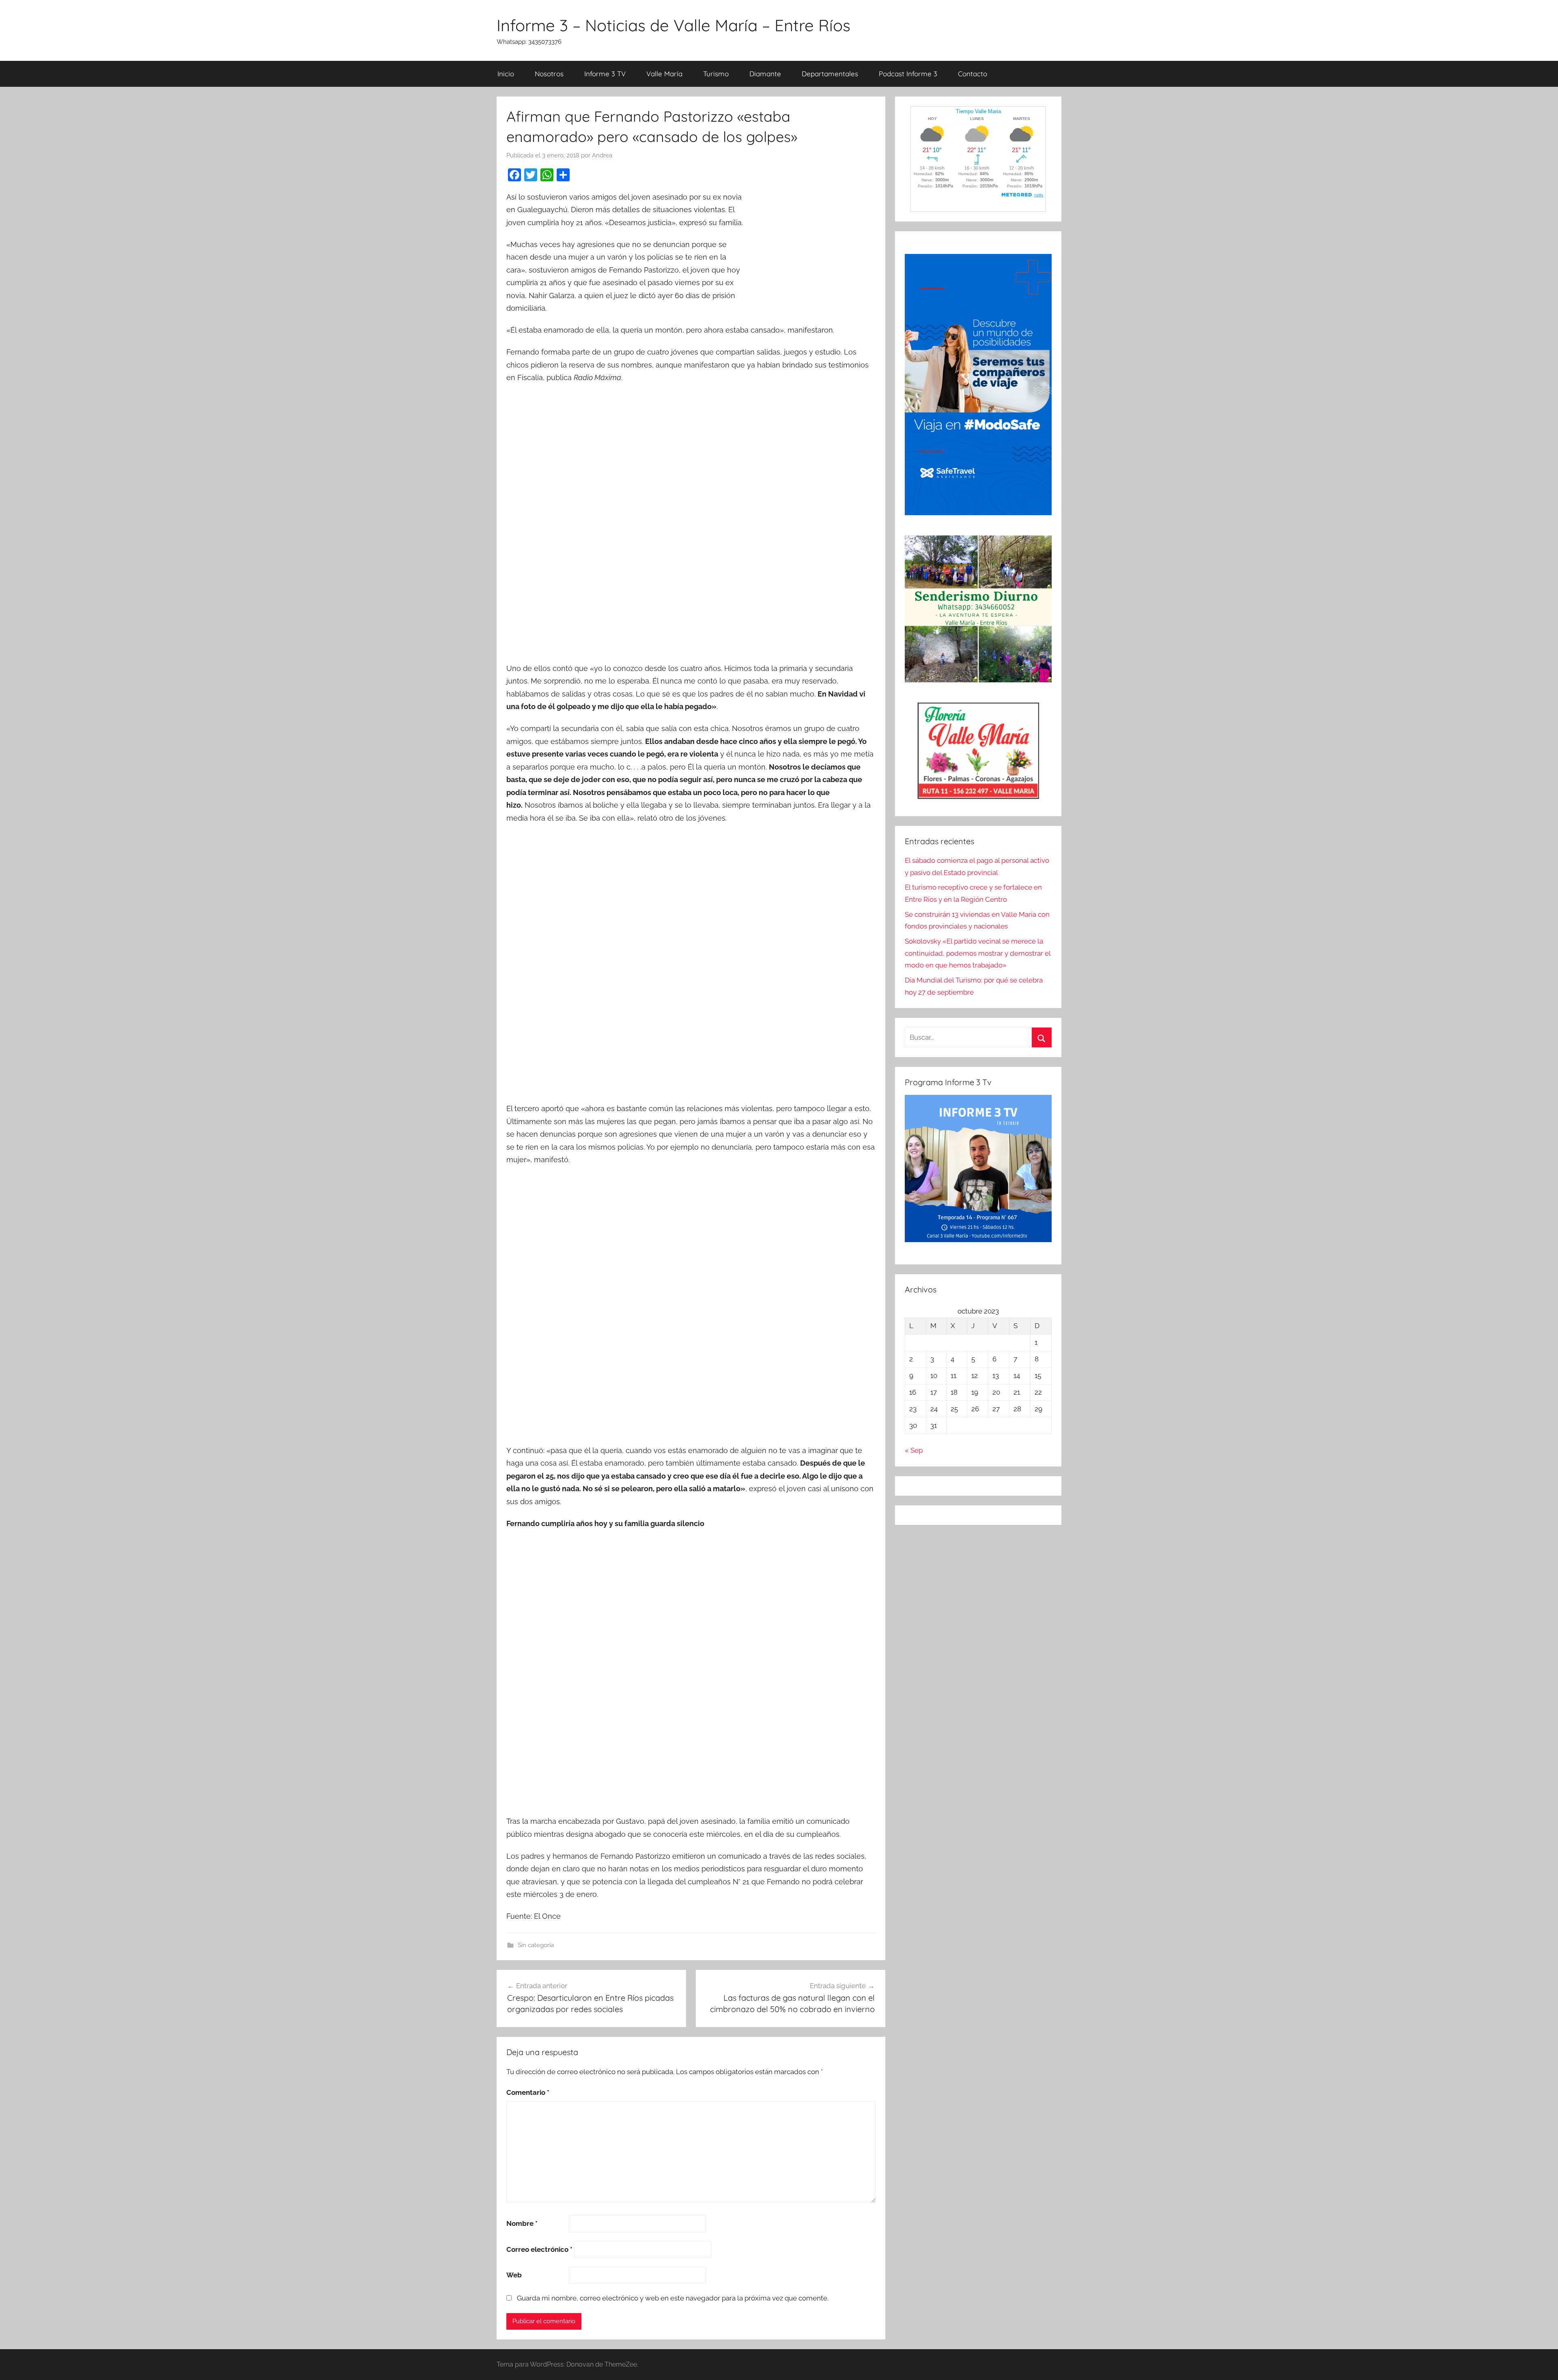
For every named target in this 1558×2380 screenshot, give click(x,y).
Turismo (716, 74)
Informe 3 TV (605, 74)
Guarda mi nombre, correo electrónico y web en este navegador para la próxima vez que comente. (673, 2298)
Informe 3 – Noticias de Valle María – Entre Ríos (674, 25)
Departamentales (830, 74)
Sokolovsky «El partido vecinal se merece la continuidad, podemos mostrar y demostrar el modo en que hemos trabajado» (978, 953)
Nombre (522, 2223)
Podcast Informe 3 (908, 74)
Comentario (528, 2092)
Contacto (973, 74)
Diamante (765, 74)
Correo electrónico (539, 2249)
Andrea (602, 155)
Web (514, 2275)
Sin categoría (536, 1945)
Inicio (506, 74)
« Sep (914, 1450)
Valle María (664, 74)
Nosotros (549, 74)
